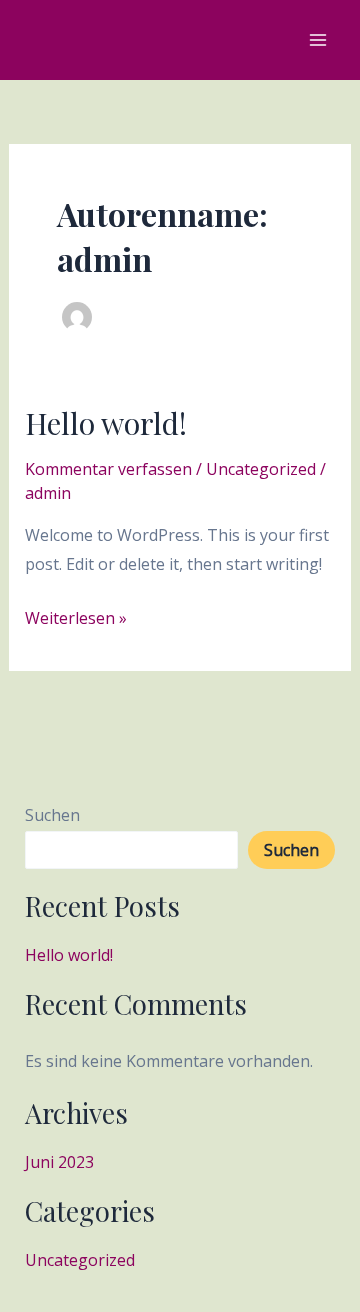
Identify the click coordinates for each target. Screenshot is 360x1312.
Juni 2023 (59, 1162)
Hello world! (106, 423)
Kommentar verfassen (108, 469)
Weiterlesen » (76, 616)
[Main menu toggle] (318, 40)
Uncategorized (261, 469)
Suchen (52, 815)
